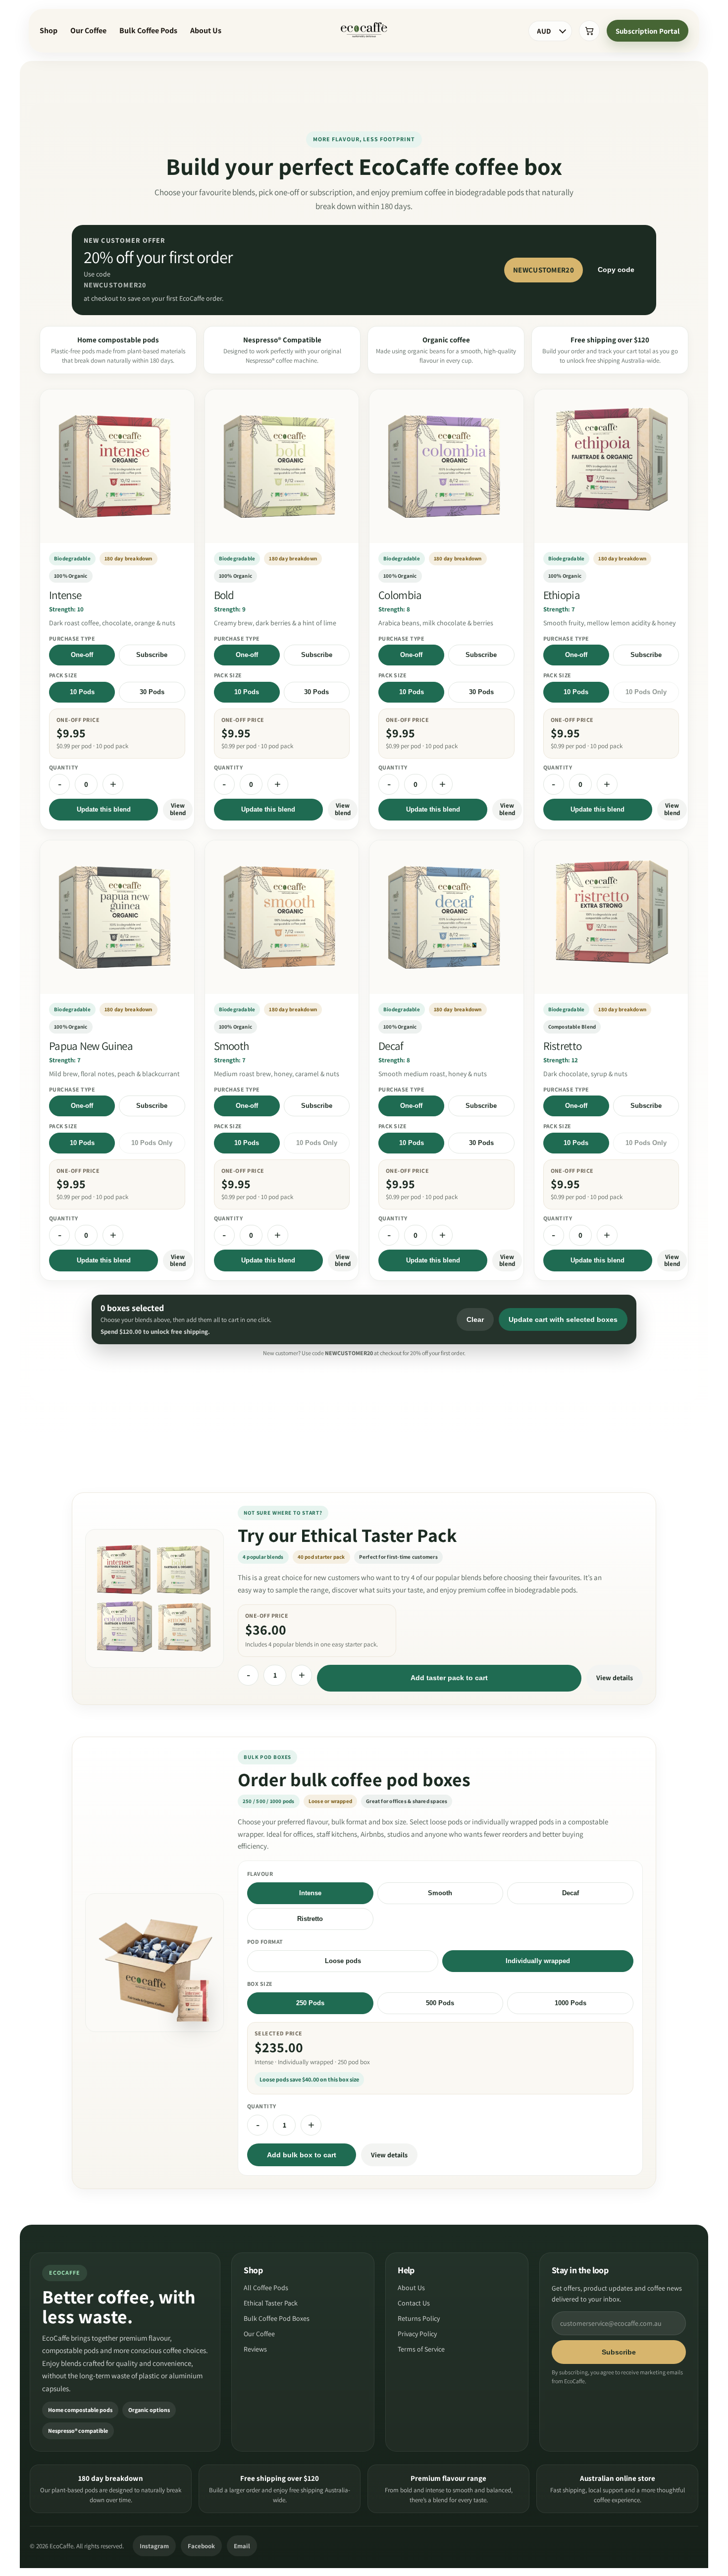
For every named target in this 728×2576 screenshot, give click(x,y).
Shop (49, 30)
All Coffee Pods (266, 2288)
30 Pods (152, 692)
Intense (310, 1893)
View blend (178, 809)
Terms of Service (421, 2349)
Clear (475, 1319)
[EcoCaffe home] (364, 31)
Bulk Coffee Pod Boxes (277, 2318)
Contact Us (414, 2303)
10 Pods (82, 692)
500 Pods (440, 2003)
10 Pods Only (646, 692)
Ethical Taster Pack (271, 2303)
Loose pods (343, 1961)
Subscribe (152, 655)
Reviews (255, 2349)
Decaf (571, 1893)
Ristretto (310, 1919)
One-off (82, 655)
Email (242, 2546)
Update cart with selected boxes (563, 1319)
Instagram (154, 2546)
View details (615, 1678)
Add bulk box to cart (302, 2155)
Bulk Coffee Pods (148, 30)
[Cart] (589, 31)
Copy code (616, 270)
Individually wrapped (538, 1961)
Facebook (201, 2546)
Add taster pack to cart (449, 1678)
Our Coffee (88, 30)
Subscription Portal (648, 31)
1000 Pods (571, 2003)
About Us (206, 30)
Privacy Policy (417, 2334)
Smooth (440, 1893)
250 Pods (310, 2003)
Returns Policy (419, 2318)
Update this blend (104, 809)
